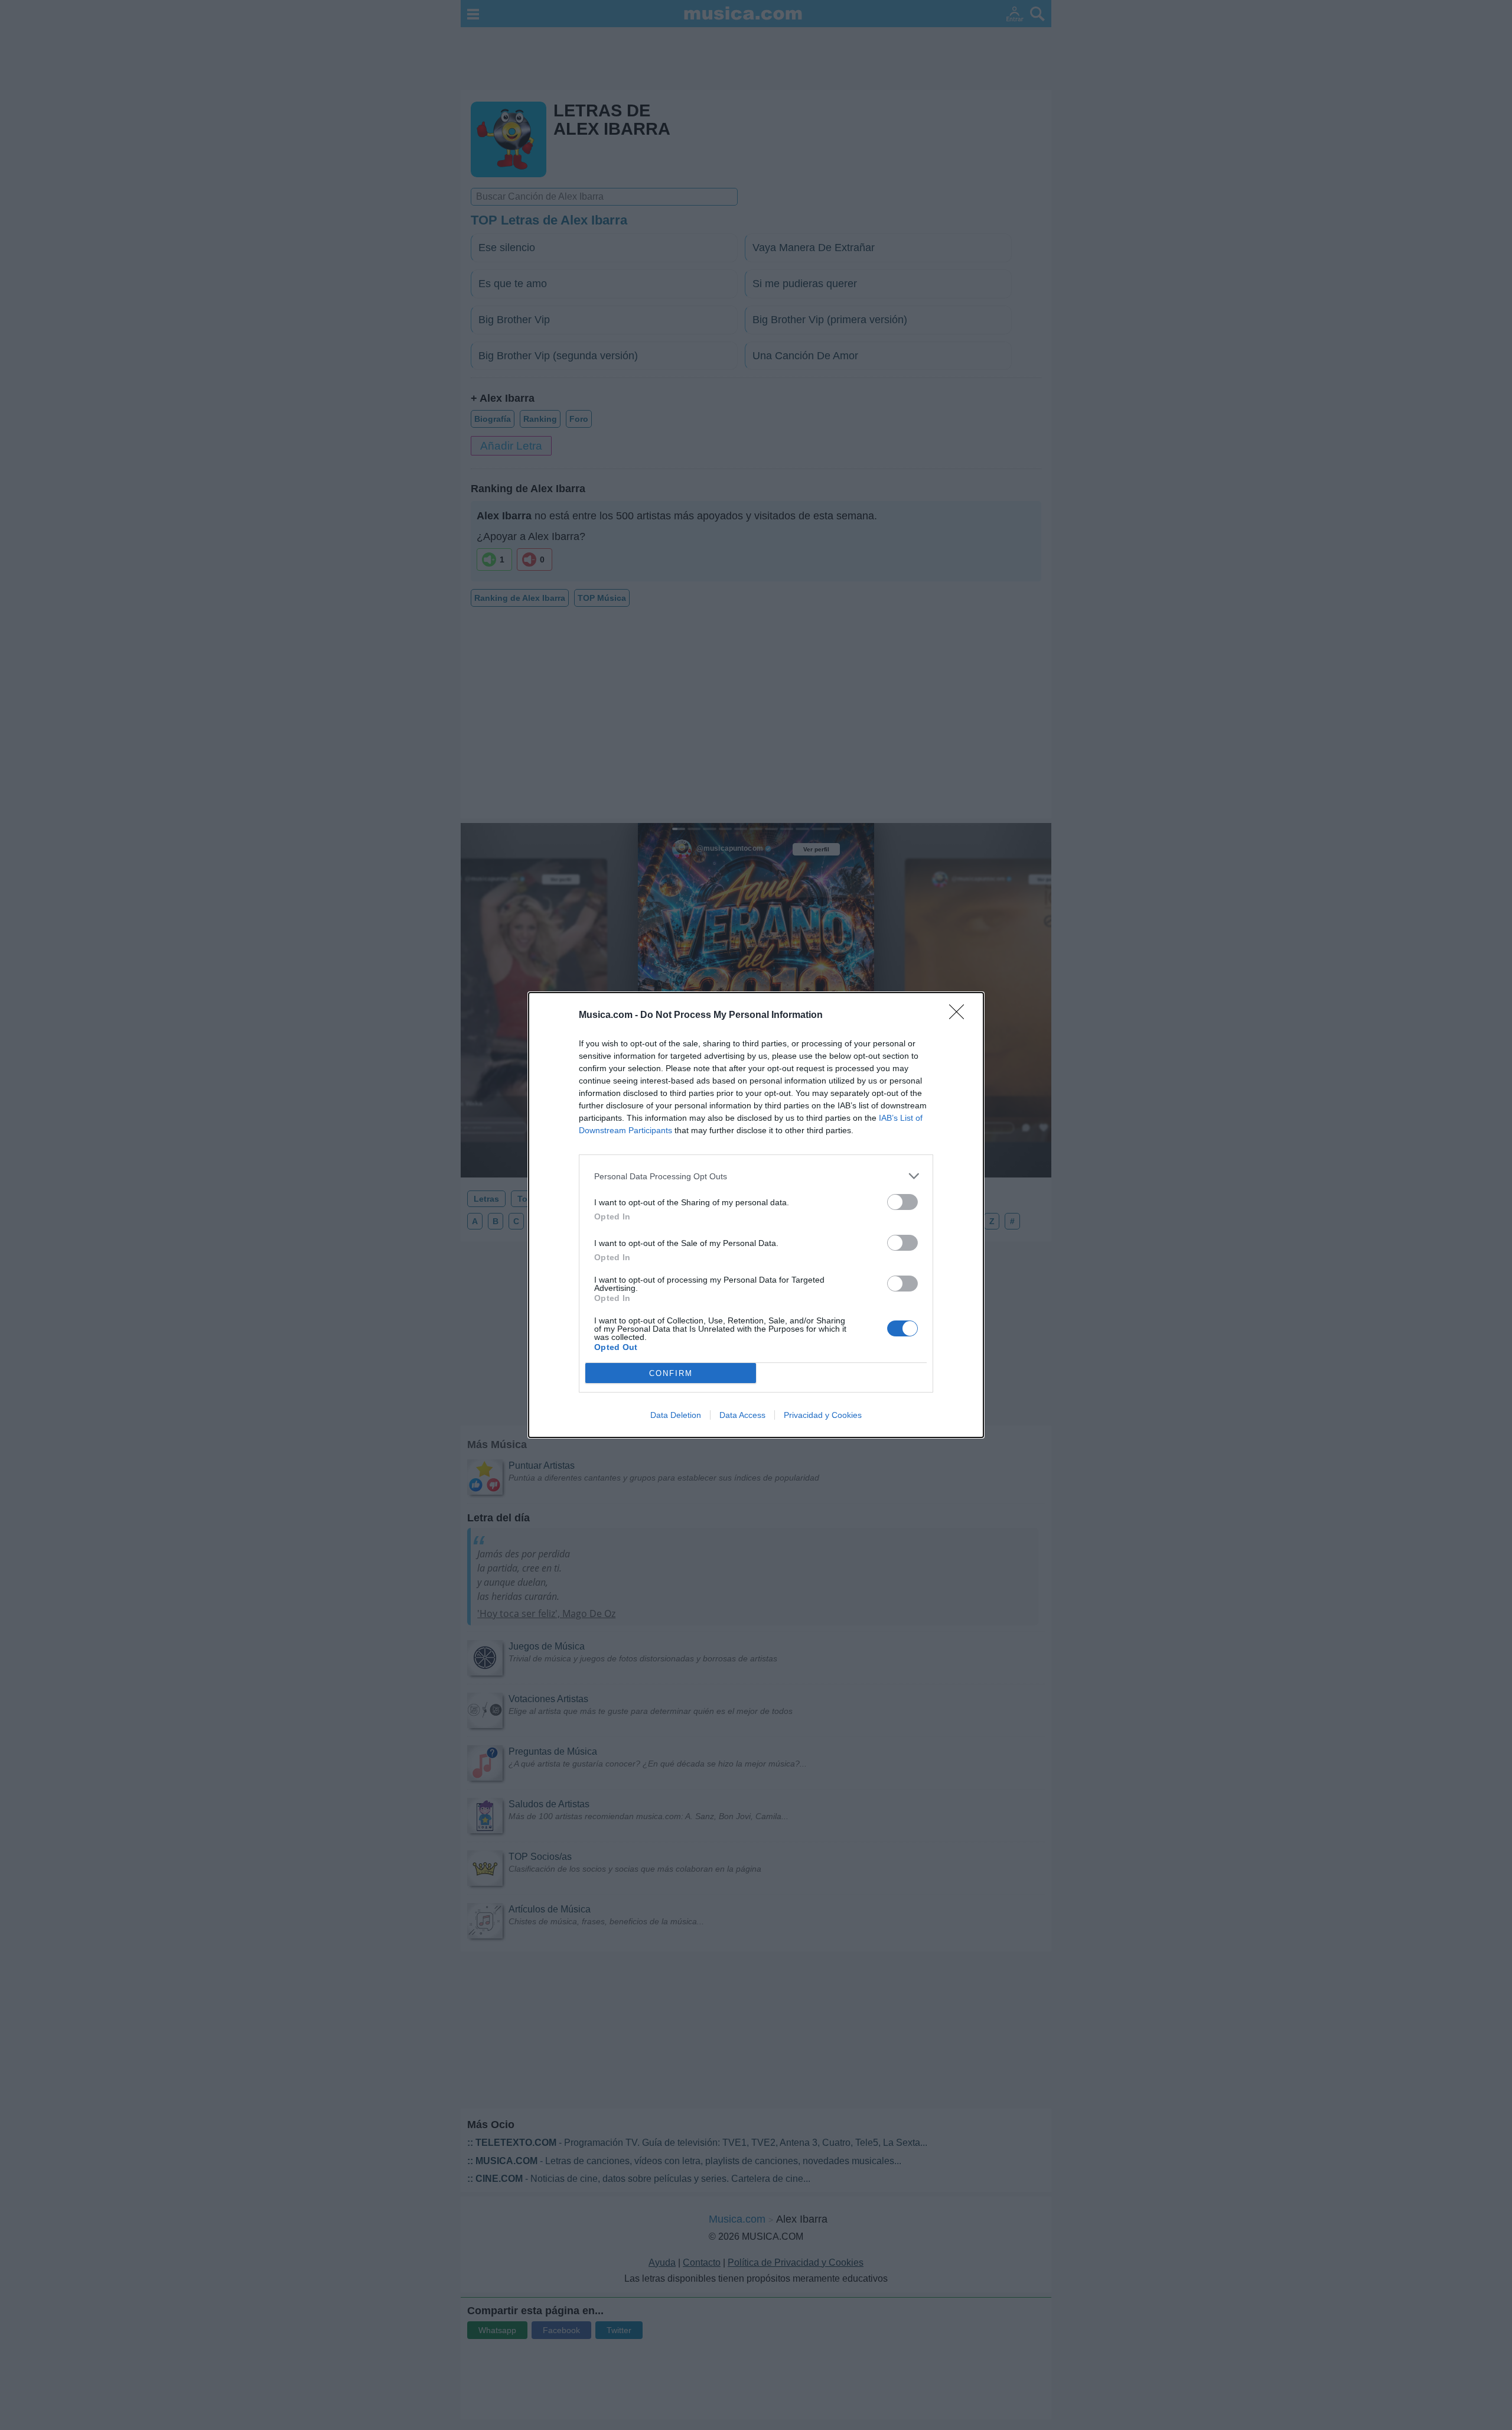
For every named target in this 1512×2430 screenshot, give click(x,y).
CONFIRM (671, 1373)
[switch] (902, 1202)
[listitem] (756, 1176)
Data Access (742, 1415)
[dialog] (756, 1215)
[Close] (960, 1016)
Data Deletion (676, 1415)
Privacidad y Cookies (823, 1415)
